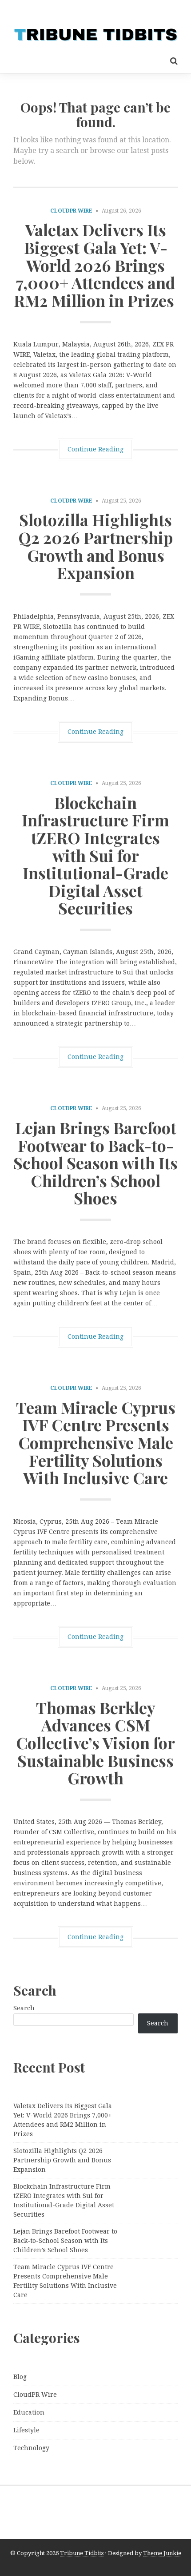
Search (24, 2008)
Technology (31, 2448)
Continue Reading (95, 449)
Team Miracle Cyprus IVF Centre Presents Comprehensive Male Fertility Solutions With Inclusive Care (96, 1442)
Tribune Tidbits (82, 2553)
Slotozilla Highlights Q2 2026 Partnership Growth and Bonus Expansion (95, 546)
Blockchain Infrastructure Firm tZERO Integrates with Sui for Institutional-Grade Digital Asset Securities (95, 855)
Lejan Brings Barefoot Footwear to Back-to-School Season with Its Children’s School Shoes (95, 1163)
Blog (20, 2377)
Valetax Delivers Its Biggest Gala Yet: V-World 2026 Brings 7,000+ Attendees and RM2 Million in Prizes (96, 265)
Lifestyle (26, 2430)
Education (29, 2412)
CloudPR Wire (71, 211)
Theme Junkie (162, 2553)
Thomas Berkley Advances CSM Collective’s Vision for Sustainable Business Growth (95, 1743)
